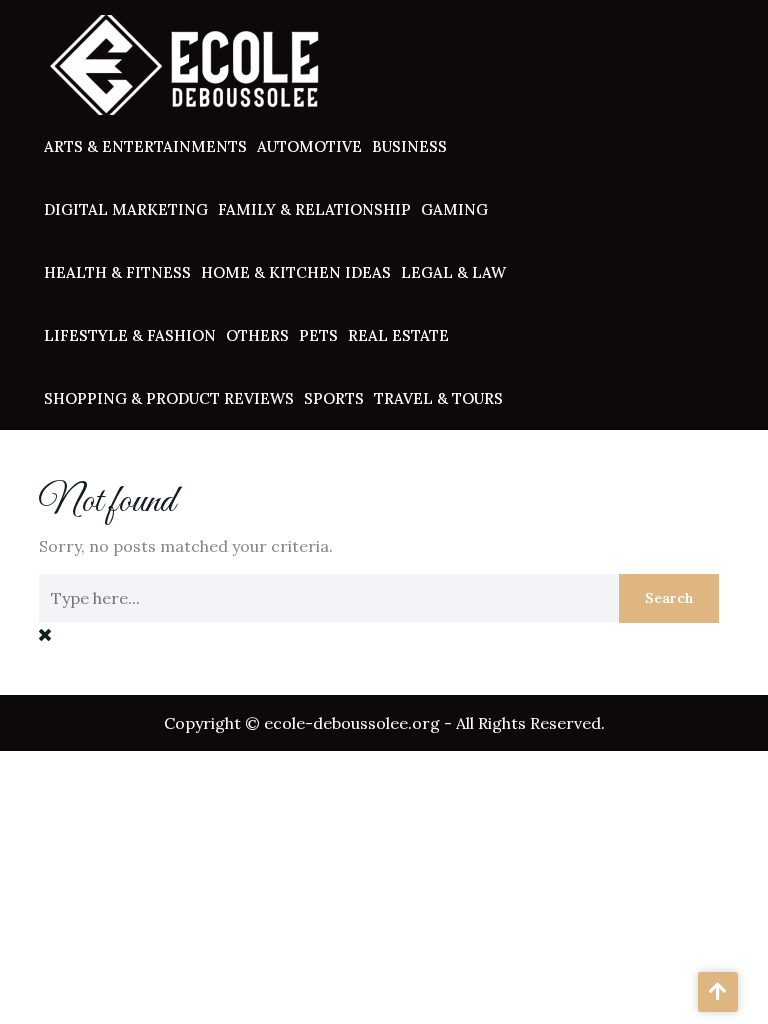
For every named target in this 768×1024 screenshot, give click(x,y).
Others (257, 335)
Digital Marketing (126, 209)
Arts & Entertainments (145, 146)
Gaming (454, 209)
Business (409, 146)
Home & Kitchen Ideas (296, 272)
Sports (334, 398)
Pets (318, 335)
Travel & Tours (438, 398)
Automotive (309, 146)
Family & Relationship (314, 209)
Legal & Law (453, 272)
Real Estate (398, 335)
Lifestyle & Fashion (130, 335)
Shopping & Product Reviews (169, 398)
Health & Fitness (117, 272)
